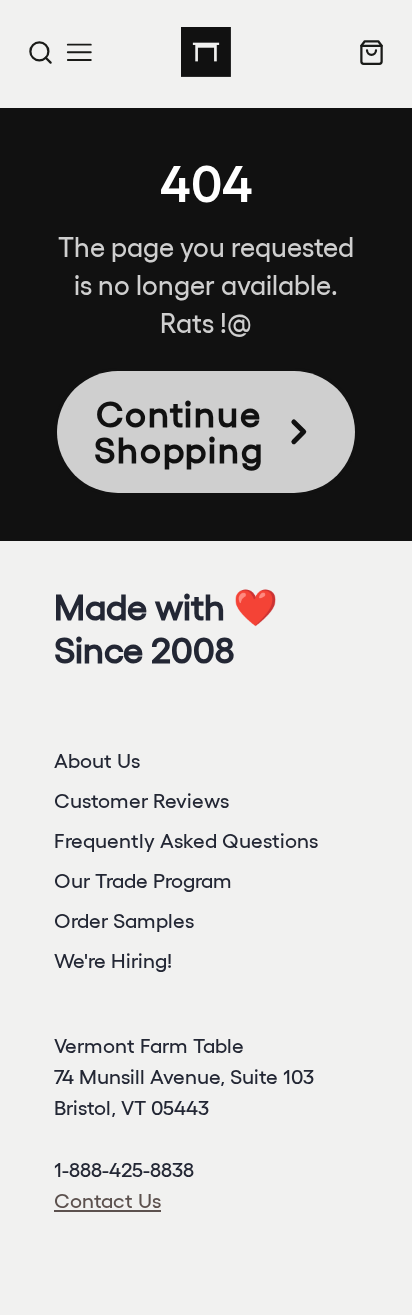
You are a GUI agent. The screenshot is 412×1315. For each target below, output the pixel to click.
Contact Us (107, 1200)
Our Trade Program (143, 880)
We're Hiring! (113, 960)
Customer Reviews (141, 800)
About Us (97, 760)
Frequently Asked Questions (186, 840)
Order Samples (124, 920)
